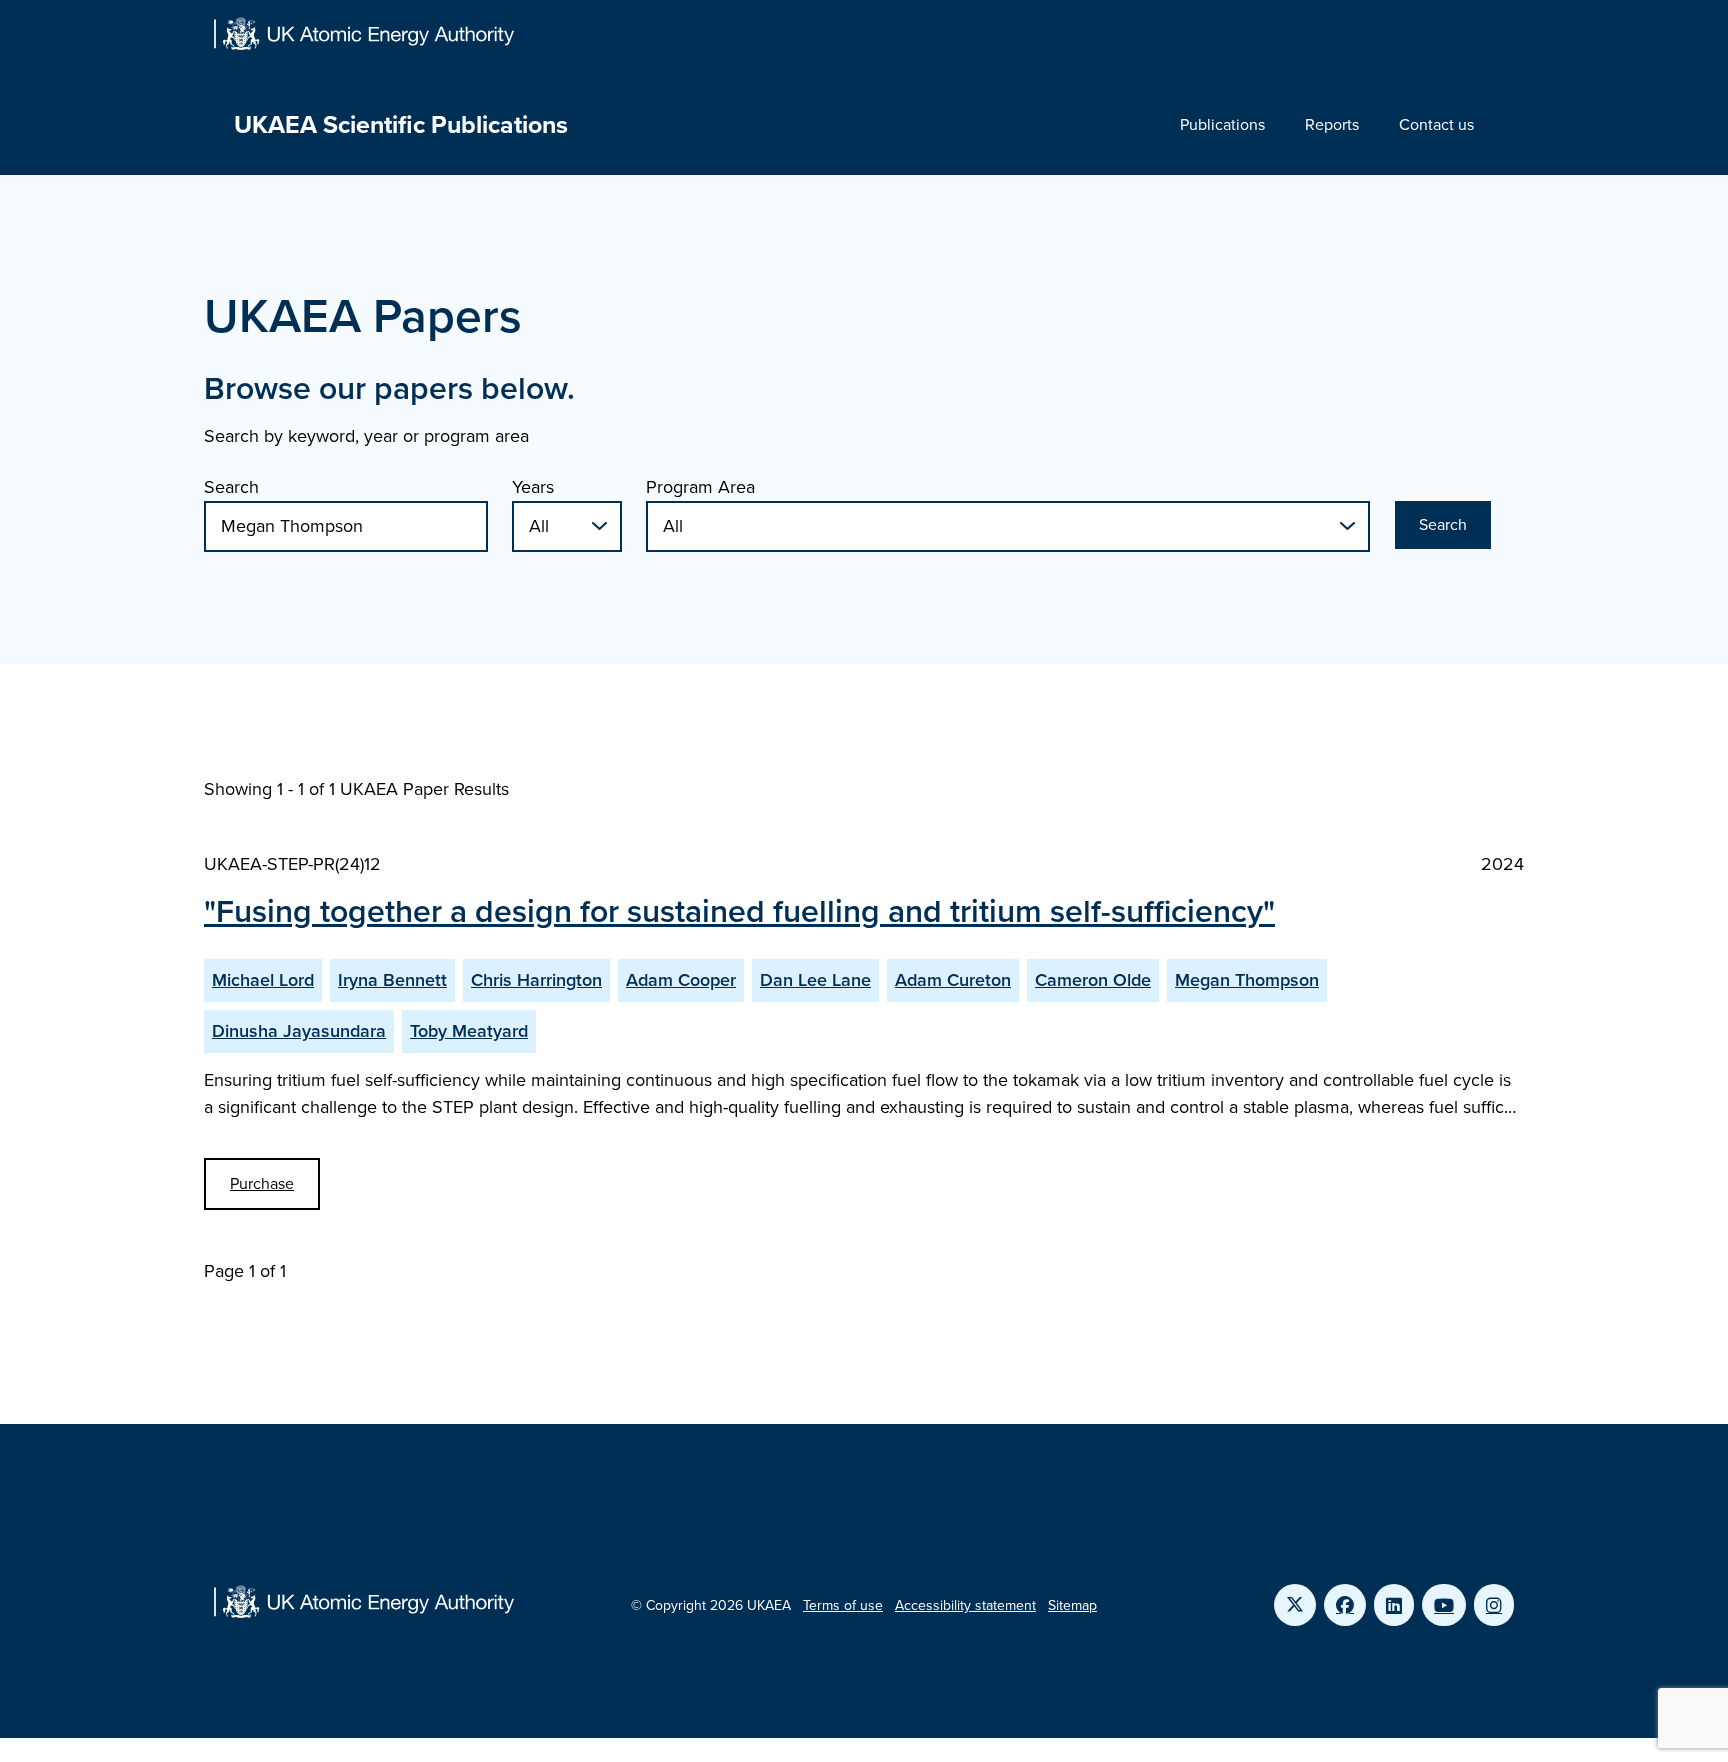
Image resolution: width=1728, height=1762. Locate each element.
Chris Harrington (536, 980)
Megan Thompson (1247, 980)
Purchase (262, 1183)
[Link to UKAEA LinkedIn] (1394, 1605)
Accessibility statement (965, 1605)
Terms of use (843, 1605)
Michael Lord (263, 980)
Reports (1332, 124)
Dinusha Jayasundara (299, 1031)
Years (533, 487)
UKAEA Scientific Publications (401, 124)
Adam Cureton (953, 980)
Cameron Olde (1093, 980)
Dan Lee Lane (815, 980)
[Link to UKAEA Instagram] (1494, 1605)
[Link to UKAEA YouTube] (1444, 1605)
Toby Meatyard (469, 1031)
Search (231, 487)
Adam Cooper (681, 980)
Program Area (700, 487)
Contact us (1436, 124)
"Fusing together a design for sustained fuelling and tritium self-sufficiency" (739, 911)
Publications (1222, 124)
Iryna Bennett (392, 980)
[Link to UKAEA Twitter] (1295, 1605)
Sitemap (1072, 1605)
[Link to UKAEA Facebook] (1345, 1605)
